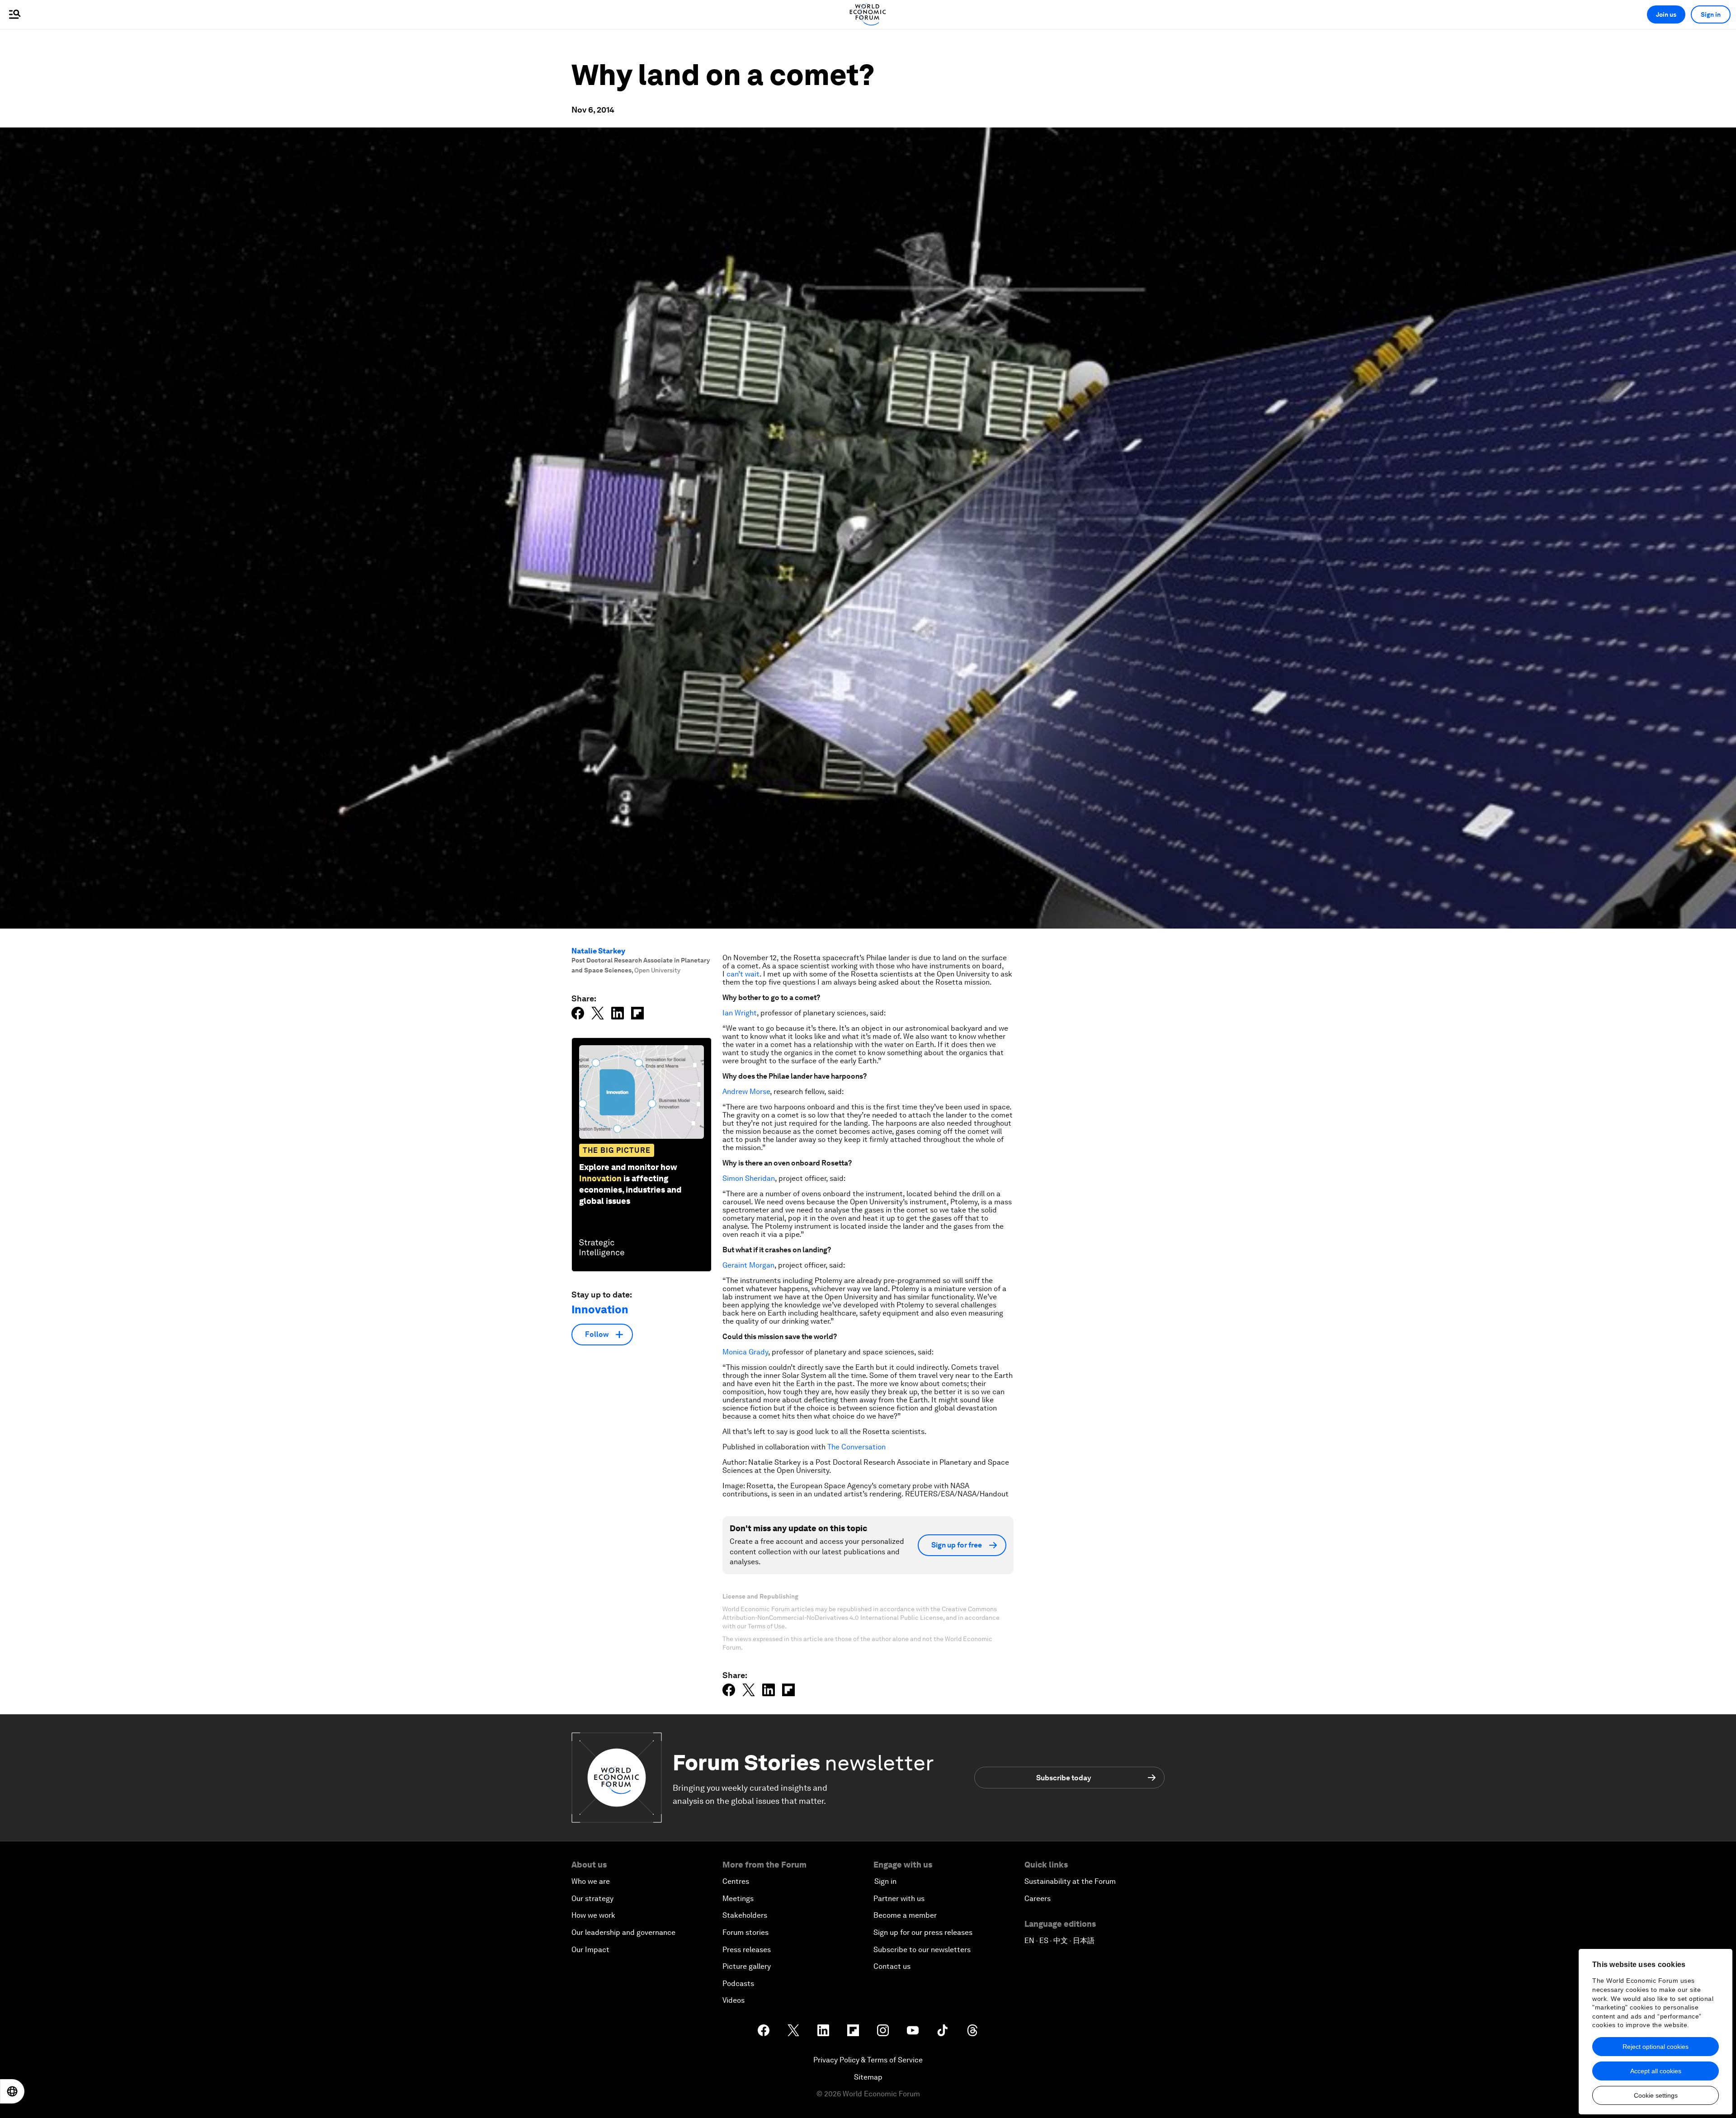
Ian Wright (740, 1013)
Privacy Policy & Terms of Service (868, 2060)
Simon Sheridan (749, 1178)
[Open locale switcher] (12, 2091)
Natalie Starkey (598, 951)
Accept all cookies (1656, 2071)
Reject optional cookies (1656, 2047)
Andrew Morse (746, 1092)
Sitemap (868, 2077)
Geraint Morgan (748, 1265)
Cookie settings (1656, 2095)
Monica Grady (745, 1352)
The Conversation (856, 1447)
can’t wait (743, 974)
